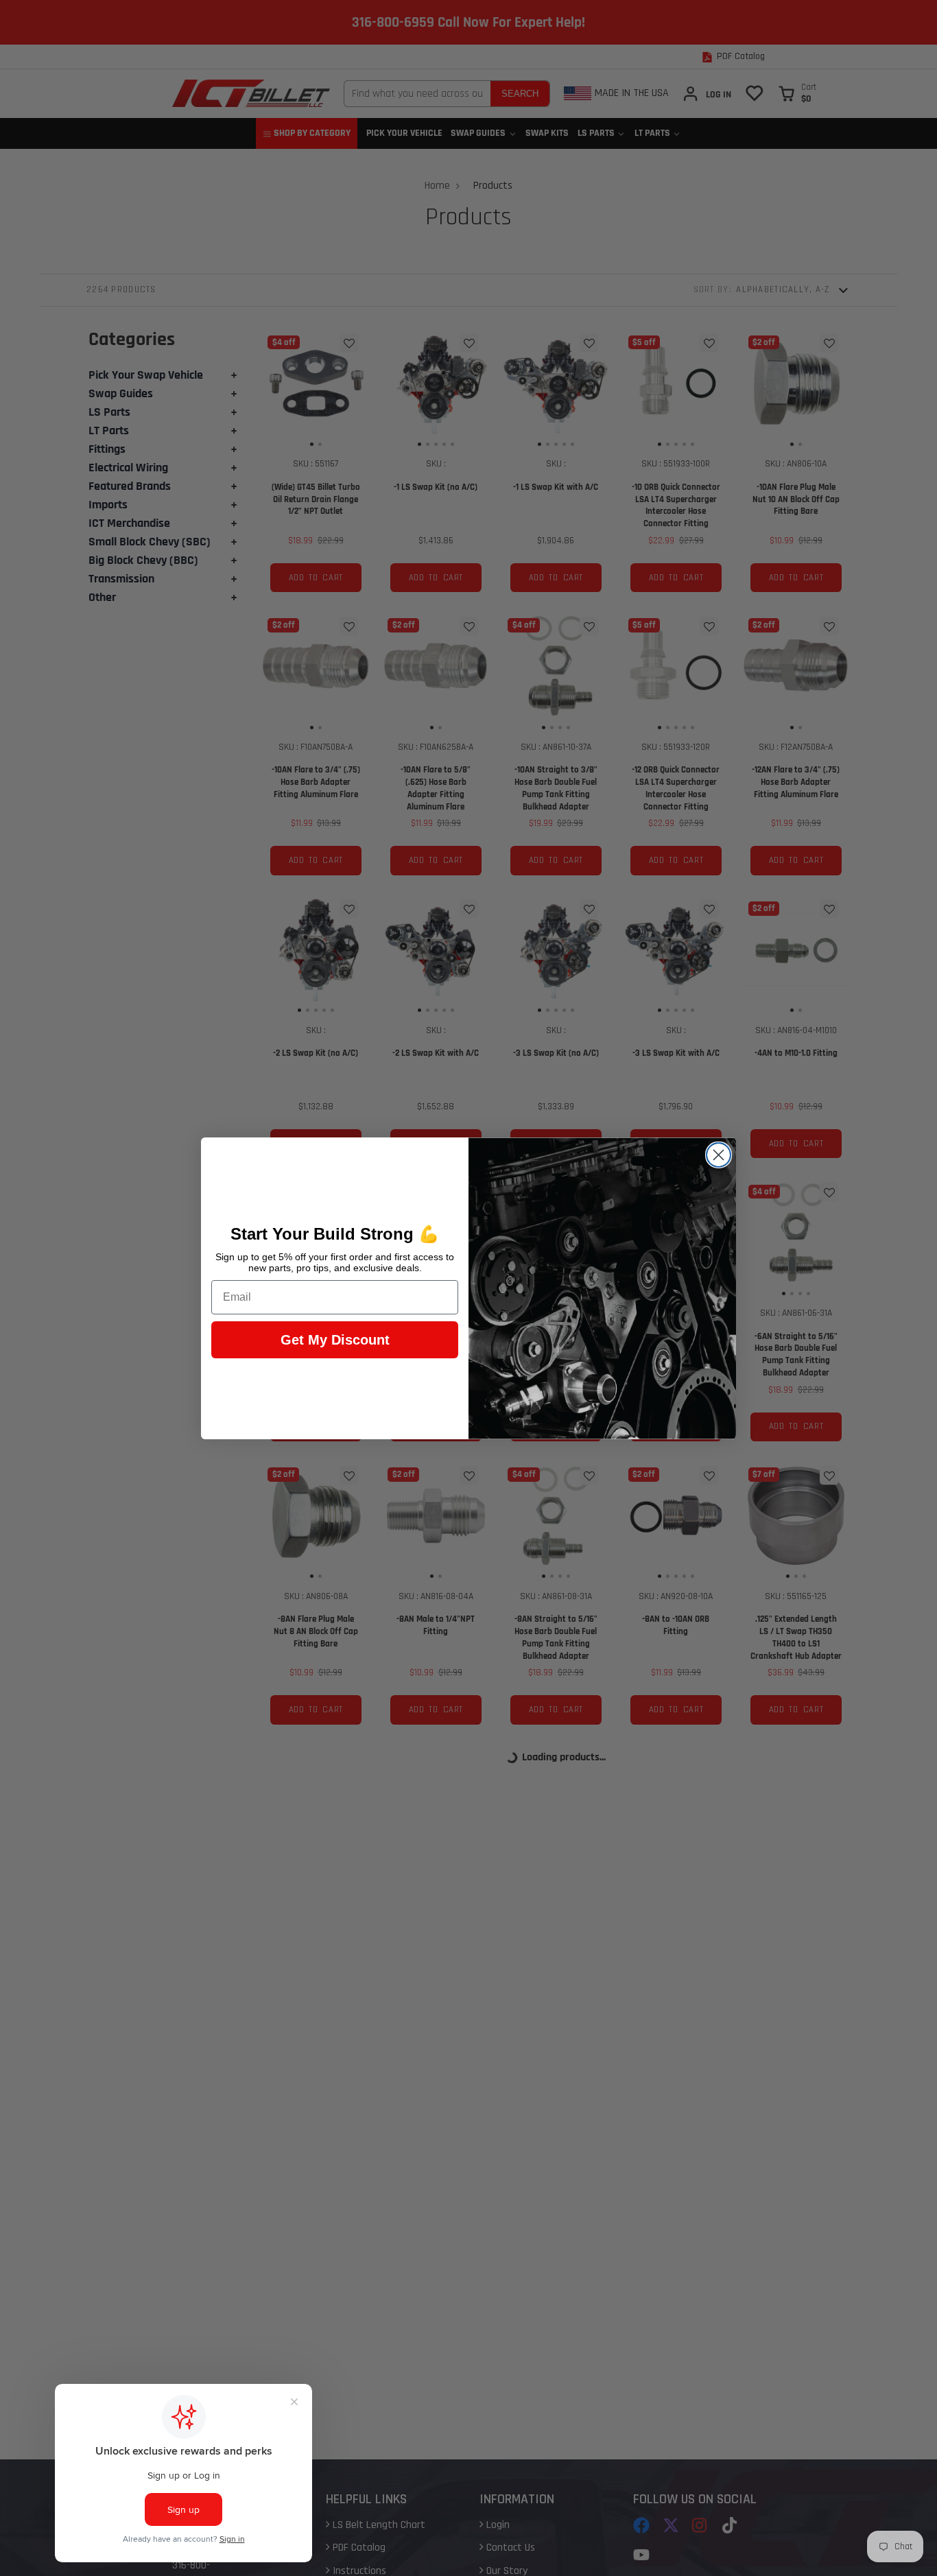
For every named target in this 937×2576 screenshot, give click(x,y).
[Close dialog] (719, 1155)
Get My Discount (335, 1340)
